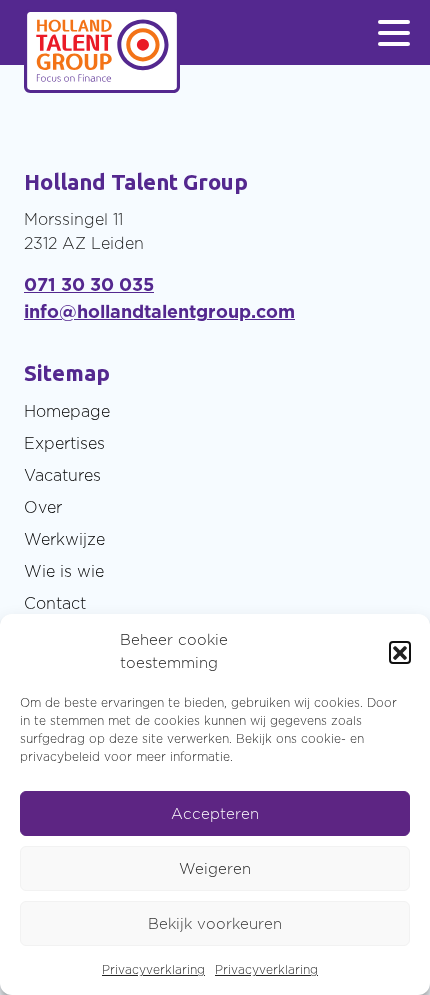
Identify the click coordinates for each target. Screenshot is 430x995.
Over (43, 507)
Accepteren (215, 813)
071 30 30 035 (89, 284)
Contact (55, 603)
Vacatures (62, 475)
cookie (321, 738)
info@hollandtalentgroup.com (159, 311)
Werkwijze (64, 539)
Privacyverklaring (153, 969)
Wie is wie (64, 571)
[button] (400, 652)
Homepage (67, 411)
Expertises (64, 443)
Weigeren (215, 868)
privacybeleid (60, 756)
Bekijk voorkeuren (215, 923)
